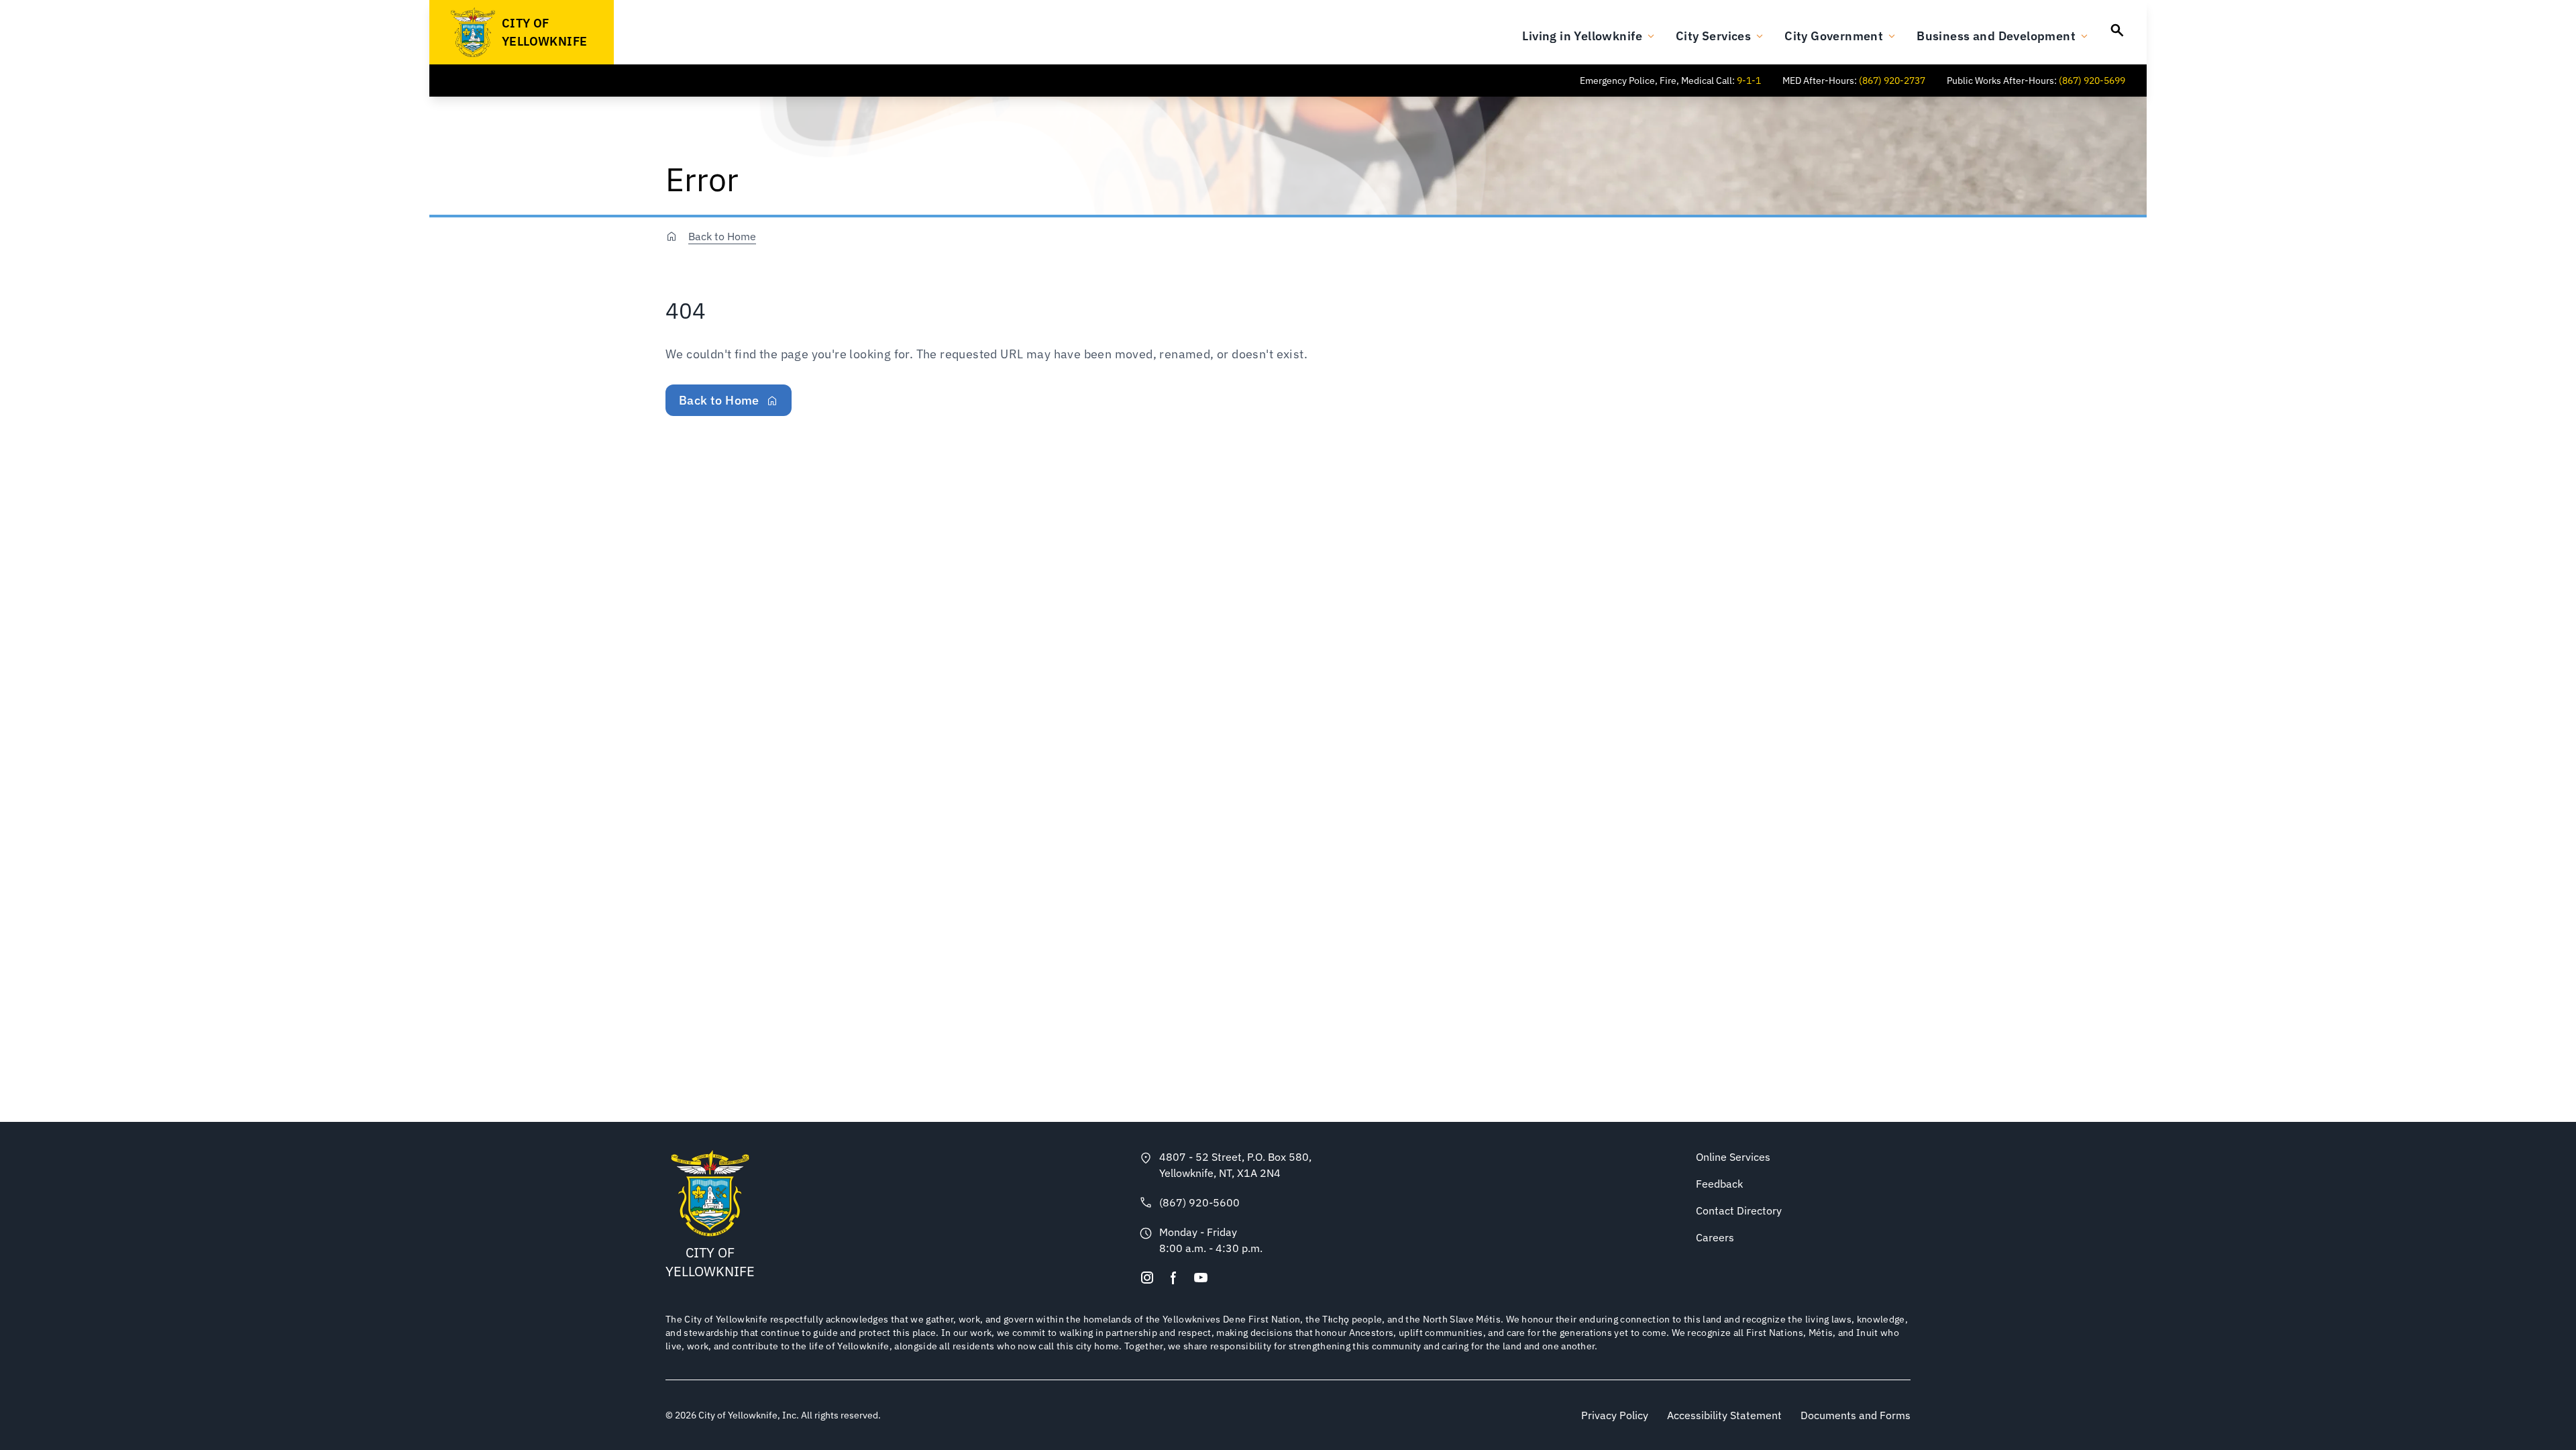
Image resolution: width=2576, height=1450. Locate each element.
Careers (1715, 1237)
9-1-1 (1749, 81)
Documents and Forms (1856, 1415)
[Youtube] (1201, 1278)
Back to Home (722, 236)
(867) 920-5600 (1199, 1202)
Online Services (1733, 1157)
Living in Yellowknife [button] (1582, 36)
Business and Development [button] (1996, 36)
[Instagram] (1147, 1278)
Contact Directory (1739, 1210)
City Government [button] (1834, 36)
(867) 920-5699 (2092, 81)
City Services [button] (1713, 36)
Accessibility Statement (1724, 1415)
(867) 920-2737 (1892, 81)
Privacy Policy (1615, 1415)
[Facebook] (1174, 1278)
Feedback (1719, 1184)
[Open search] (2117, 30)
